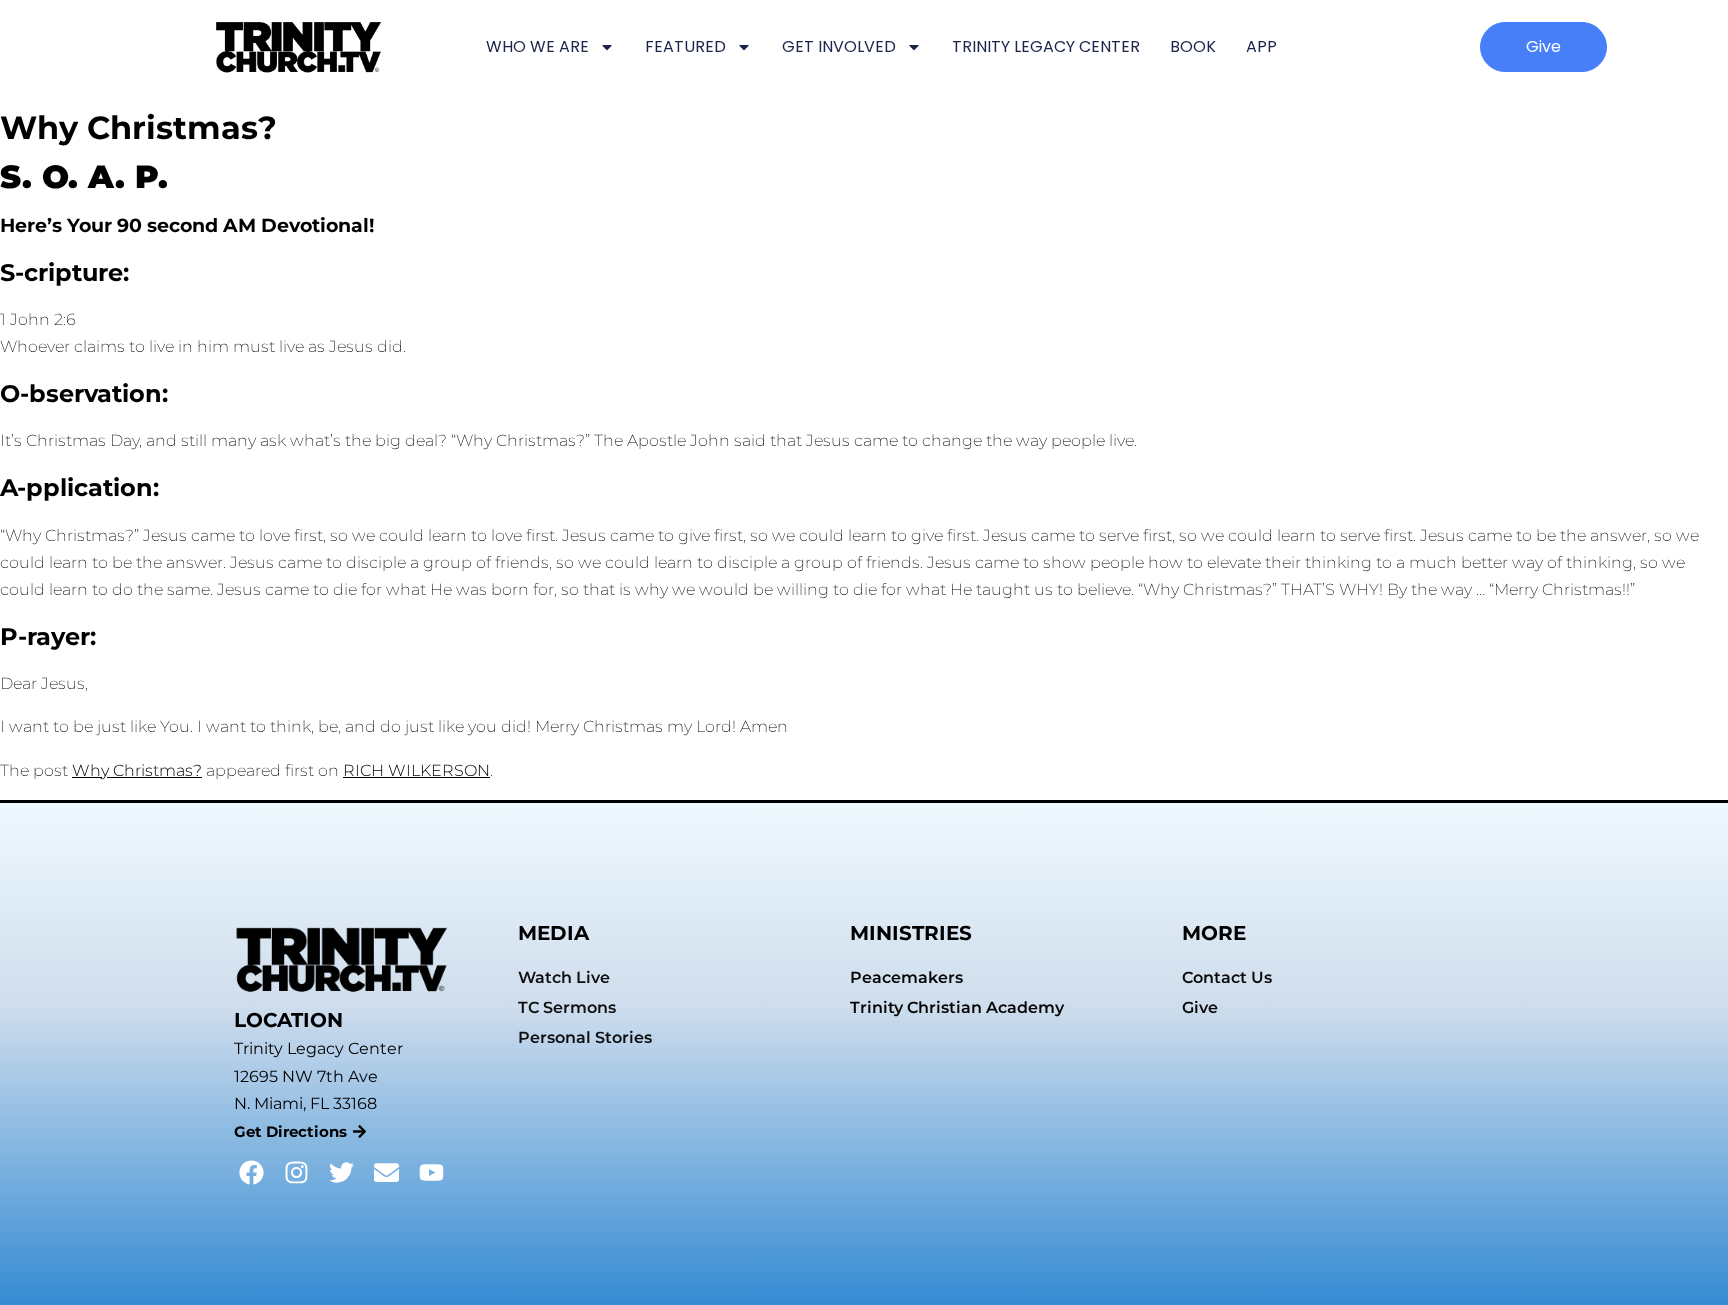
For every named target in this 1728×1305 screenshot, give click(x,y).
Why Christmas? (137, 770)
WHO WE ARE (537, 46)
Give (1200, 1007)
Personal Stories (585, 1037)
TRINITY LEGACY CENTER (1046, 46)
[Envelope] (386, 1172)
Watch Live (564, 977)
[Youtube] (431, 1172)
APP (1261, 46)
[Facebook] (251, 1172)
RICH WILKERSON (416, 770)
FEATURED (685, 46)
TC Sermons (567, 1007)
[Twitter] (341, 1172)
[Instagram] (296, 1172)
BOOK (1193, 46)
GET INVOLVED (839, 46)
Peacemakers (906, 977)
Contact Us (1227, 977)
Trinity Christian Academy (957, 1007)
